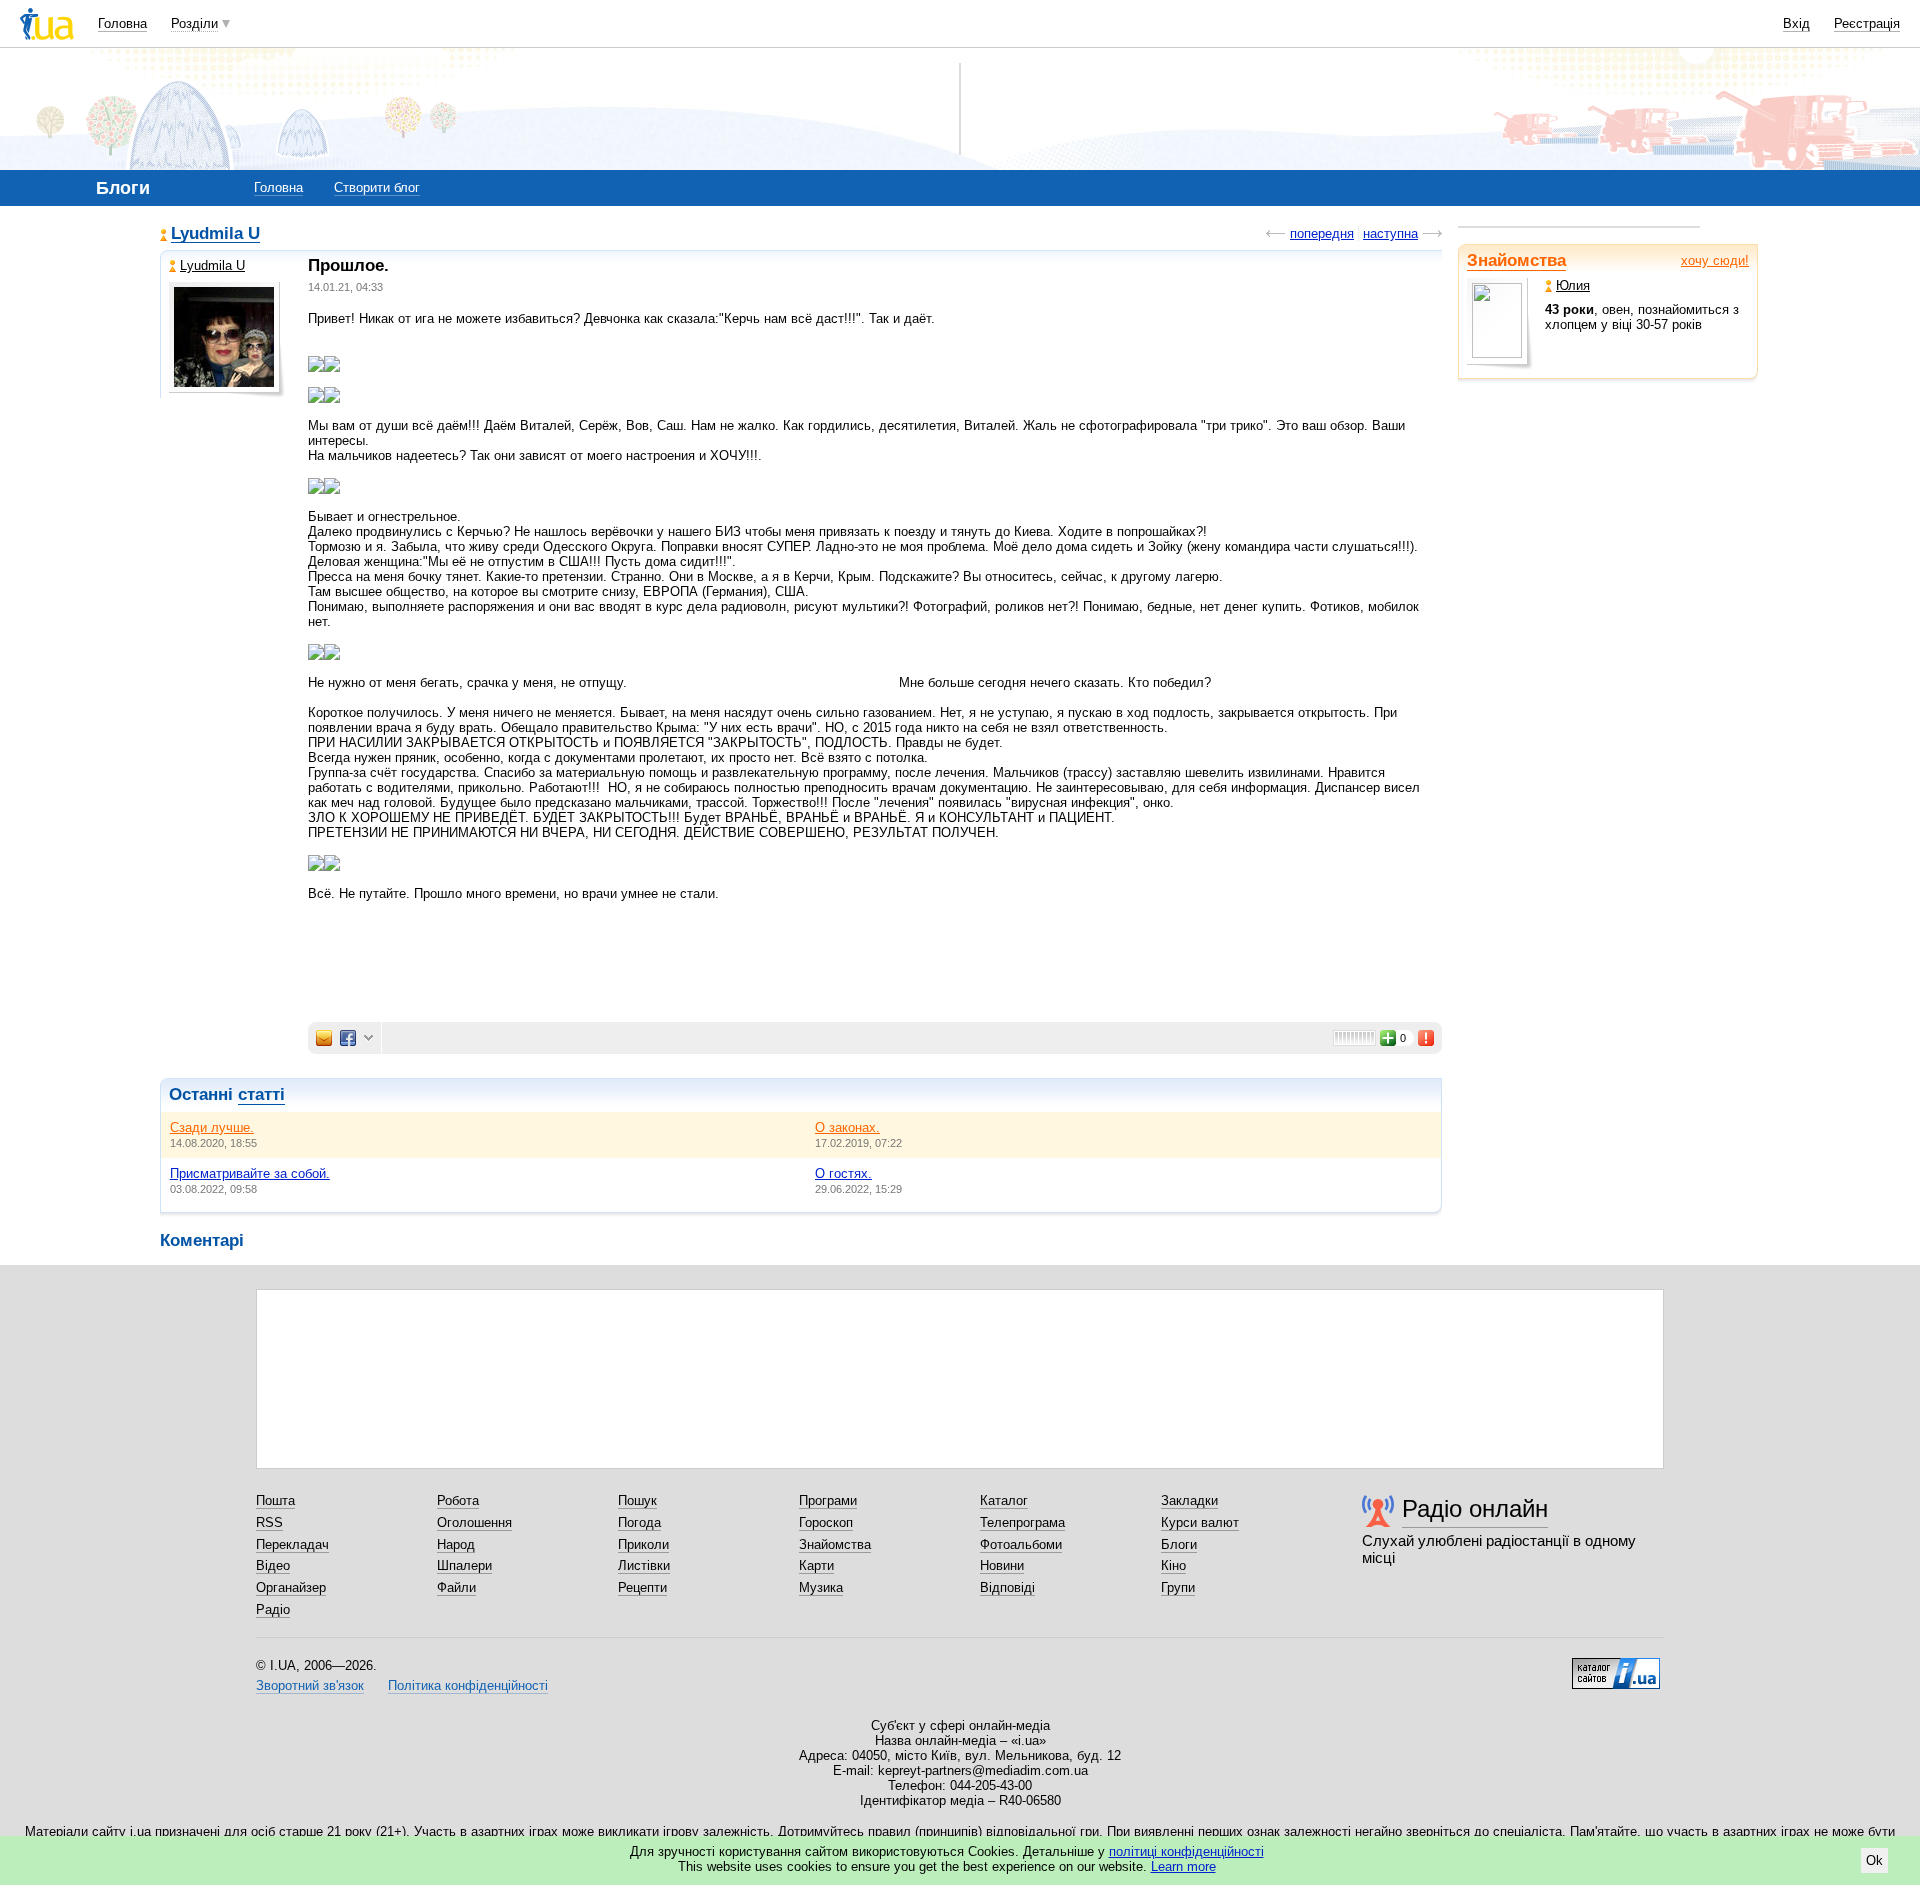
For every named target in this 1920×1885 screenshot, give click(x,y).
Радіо (273, 1609)
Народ (456, 1544)
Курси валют (1200, 1522)
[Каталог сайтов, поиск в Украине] (1616, 1666)
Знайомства (1516, 260)
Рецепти (642, 1587)
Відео (273, 1565)
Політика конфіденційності (468, 1685)
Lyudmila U (215, 234)
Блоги (1179, 1544)
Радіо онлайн (1475, 1508)
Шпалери (464, 1565)
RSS (269, 1522)
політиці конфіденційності (1186, 1851)
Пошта (275, 1500)
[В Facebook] (348, 1038)
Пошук (637, 1500)
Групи (1178, 1587)
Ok (1874, 1860)
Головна (122, 23)
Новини (1002, 1565)
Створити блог (377, 187)
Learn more (1183, 1866)
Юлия (1573, 285)
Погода (639, 1522)
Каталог (1004, 1500)
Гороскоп (826, 1522)
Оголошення (474, 1522)
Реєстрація (1867, 23)
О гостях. (843, 1173)
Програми (828, 1500)
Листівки (644, 1565)
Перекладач (292, 1544)
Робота (458, 1500)
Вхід (1796, 23)
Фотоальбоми (1021, 1544)
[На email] (324, 1038)
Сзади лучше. (212, 1127)
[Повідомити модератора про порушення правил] (1427, 1038)
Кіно (1173, 1565)
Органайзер (291, 1587)
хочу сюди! (1715, 260)
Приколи (643, 1544)
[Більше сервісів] (368, 1038)
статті (261, 1094)
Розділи (194, 23)
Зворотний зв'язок (310, 1685)
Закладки (1189, 1500)
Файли (456, 1587)
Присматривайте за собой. (250, 1173)
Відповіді (1007, 1587)
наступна (1390, 233)
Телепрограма (1022, 1522)
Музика (821, 1587)
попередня (1322, 233)
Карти (816, 1565)
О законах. (847, 1127)
